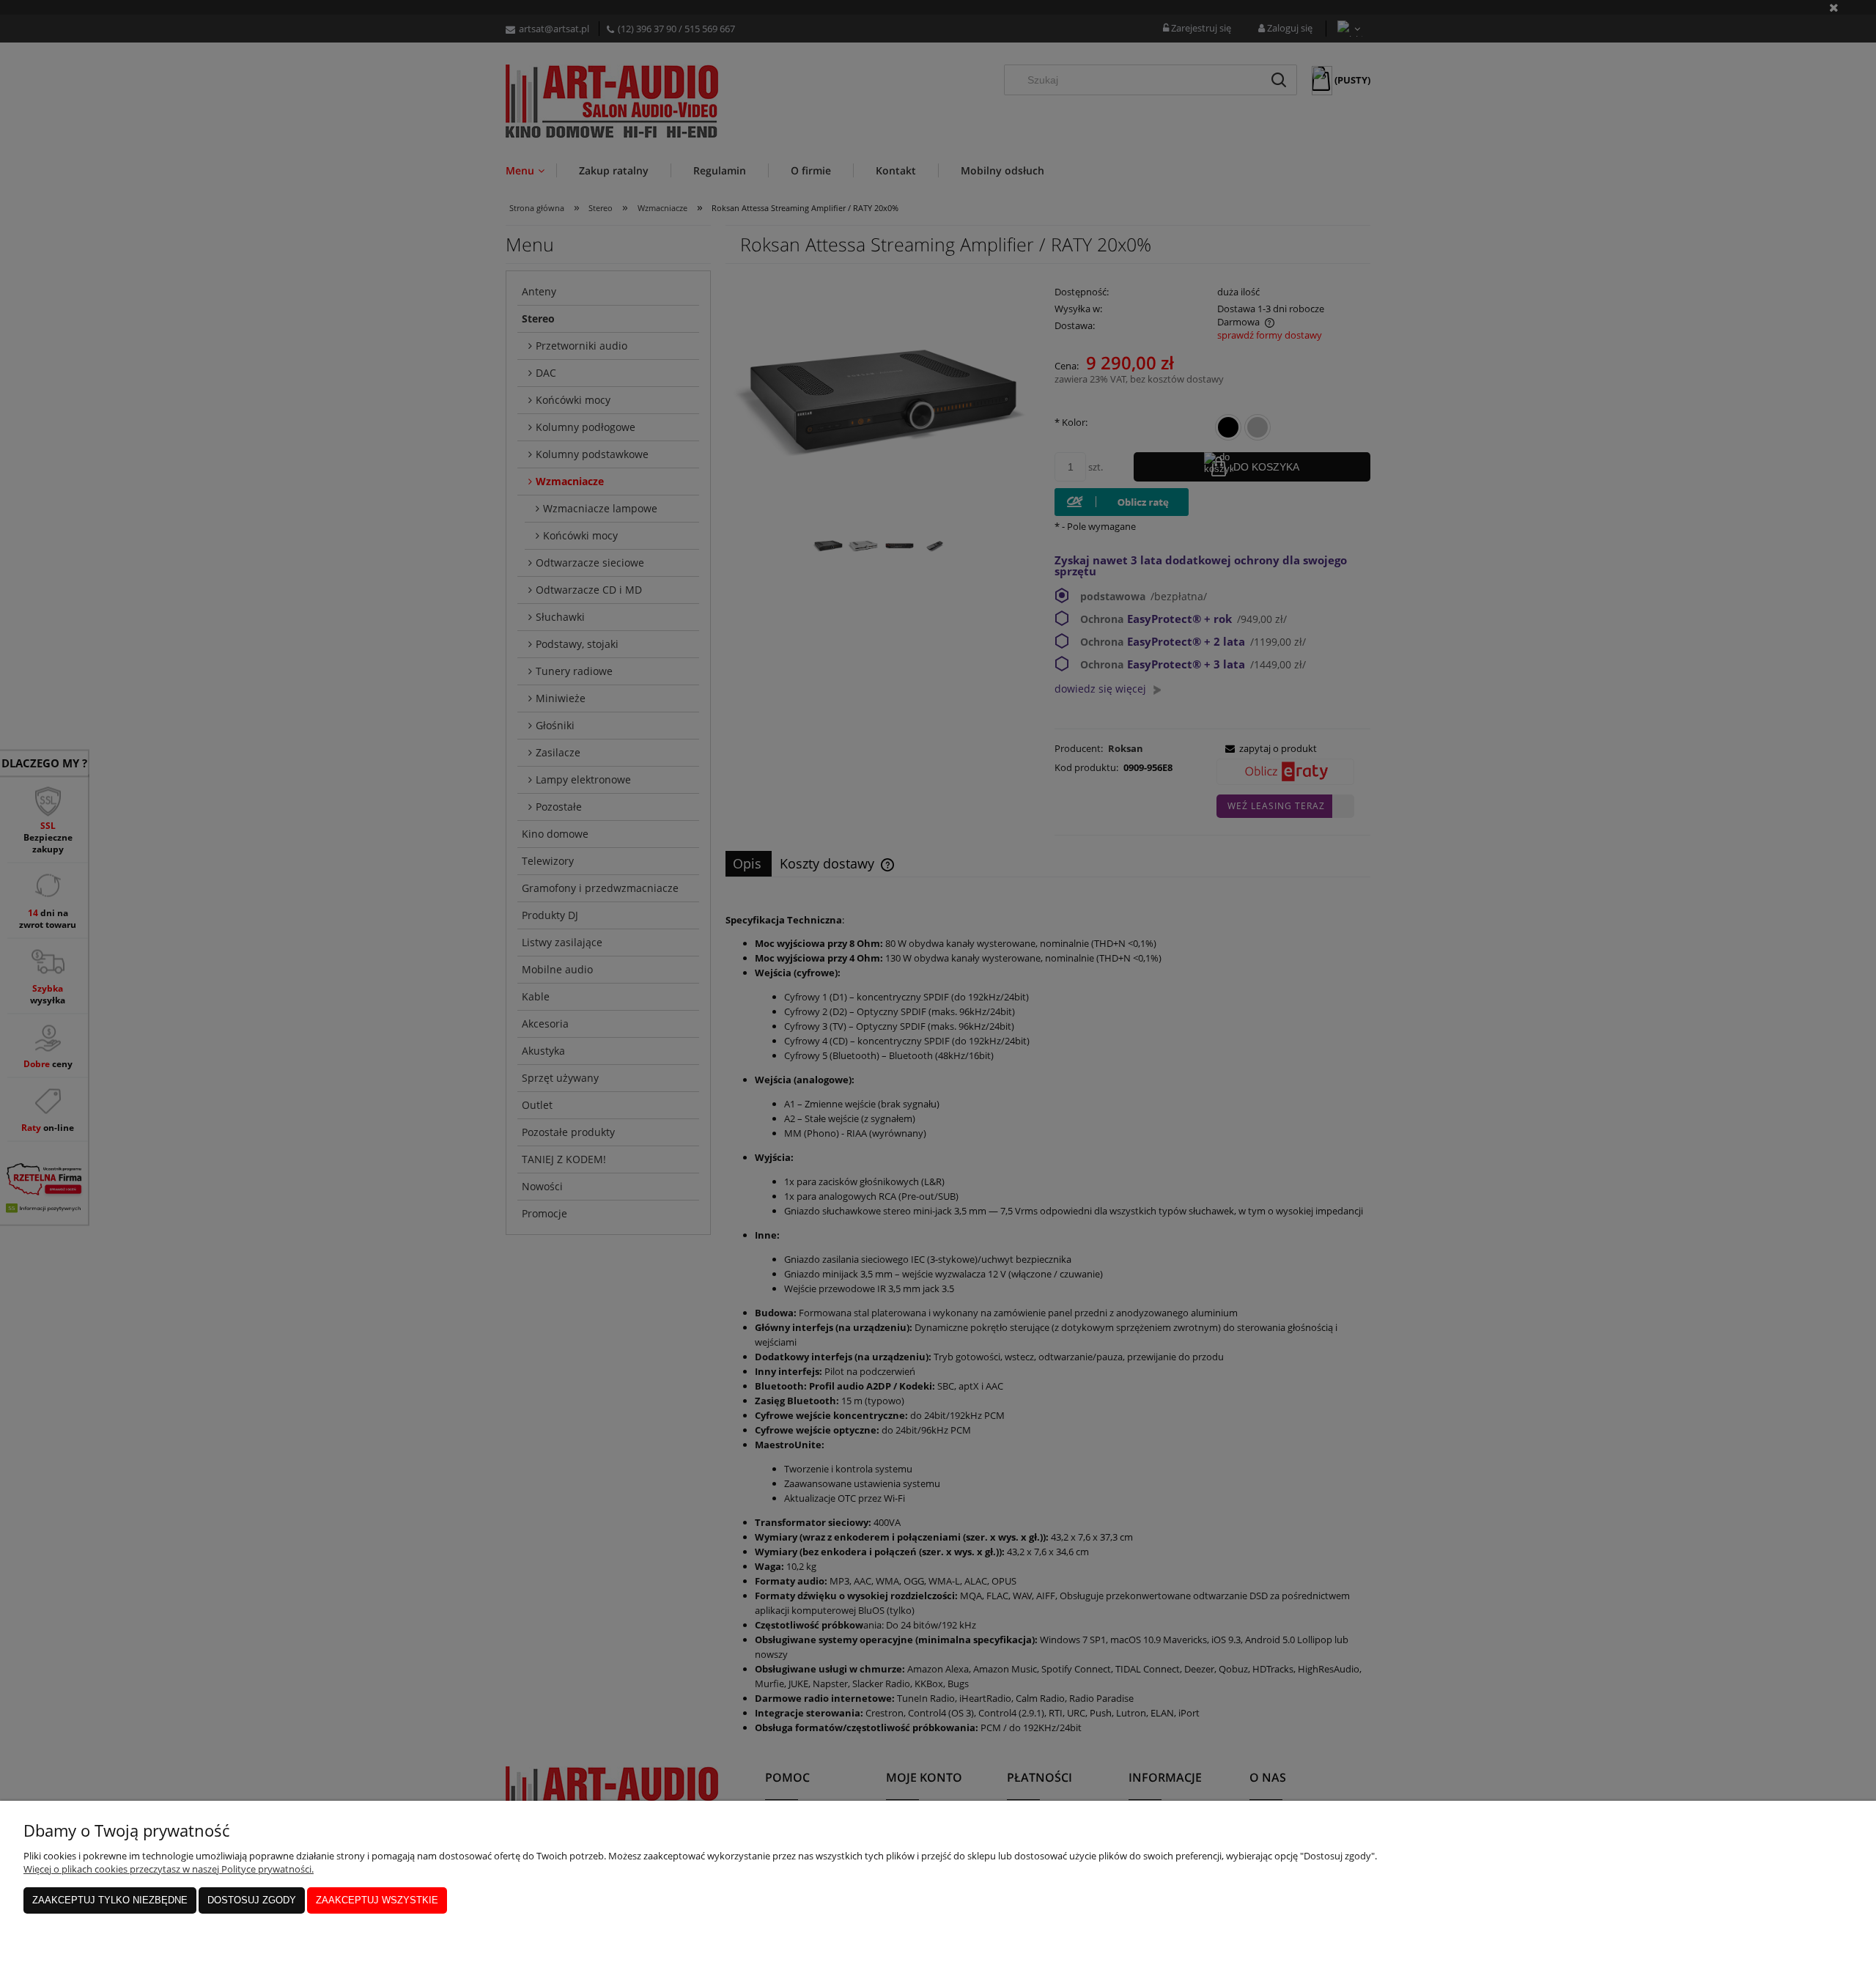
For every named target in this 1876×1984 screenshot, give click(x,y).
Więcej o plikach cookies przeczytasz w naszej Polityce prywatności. (169, 1869)
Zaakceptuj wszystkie (377, 1900)
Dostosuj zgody (252, 1900)
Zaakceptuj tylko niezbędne (110, 1900)
